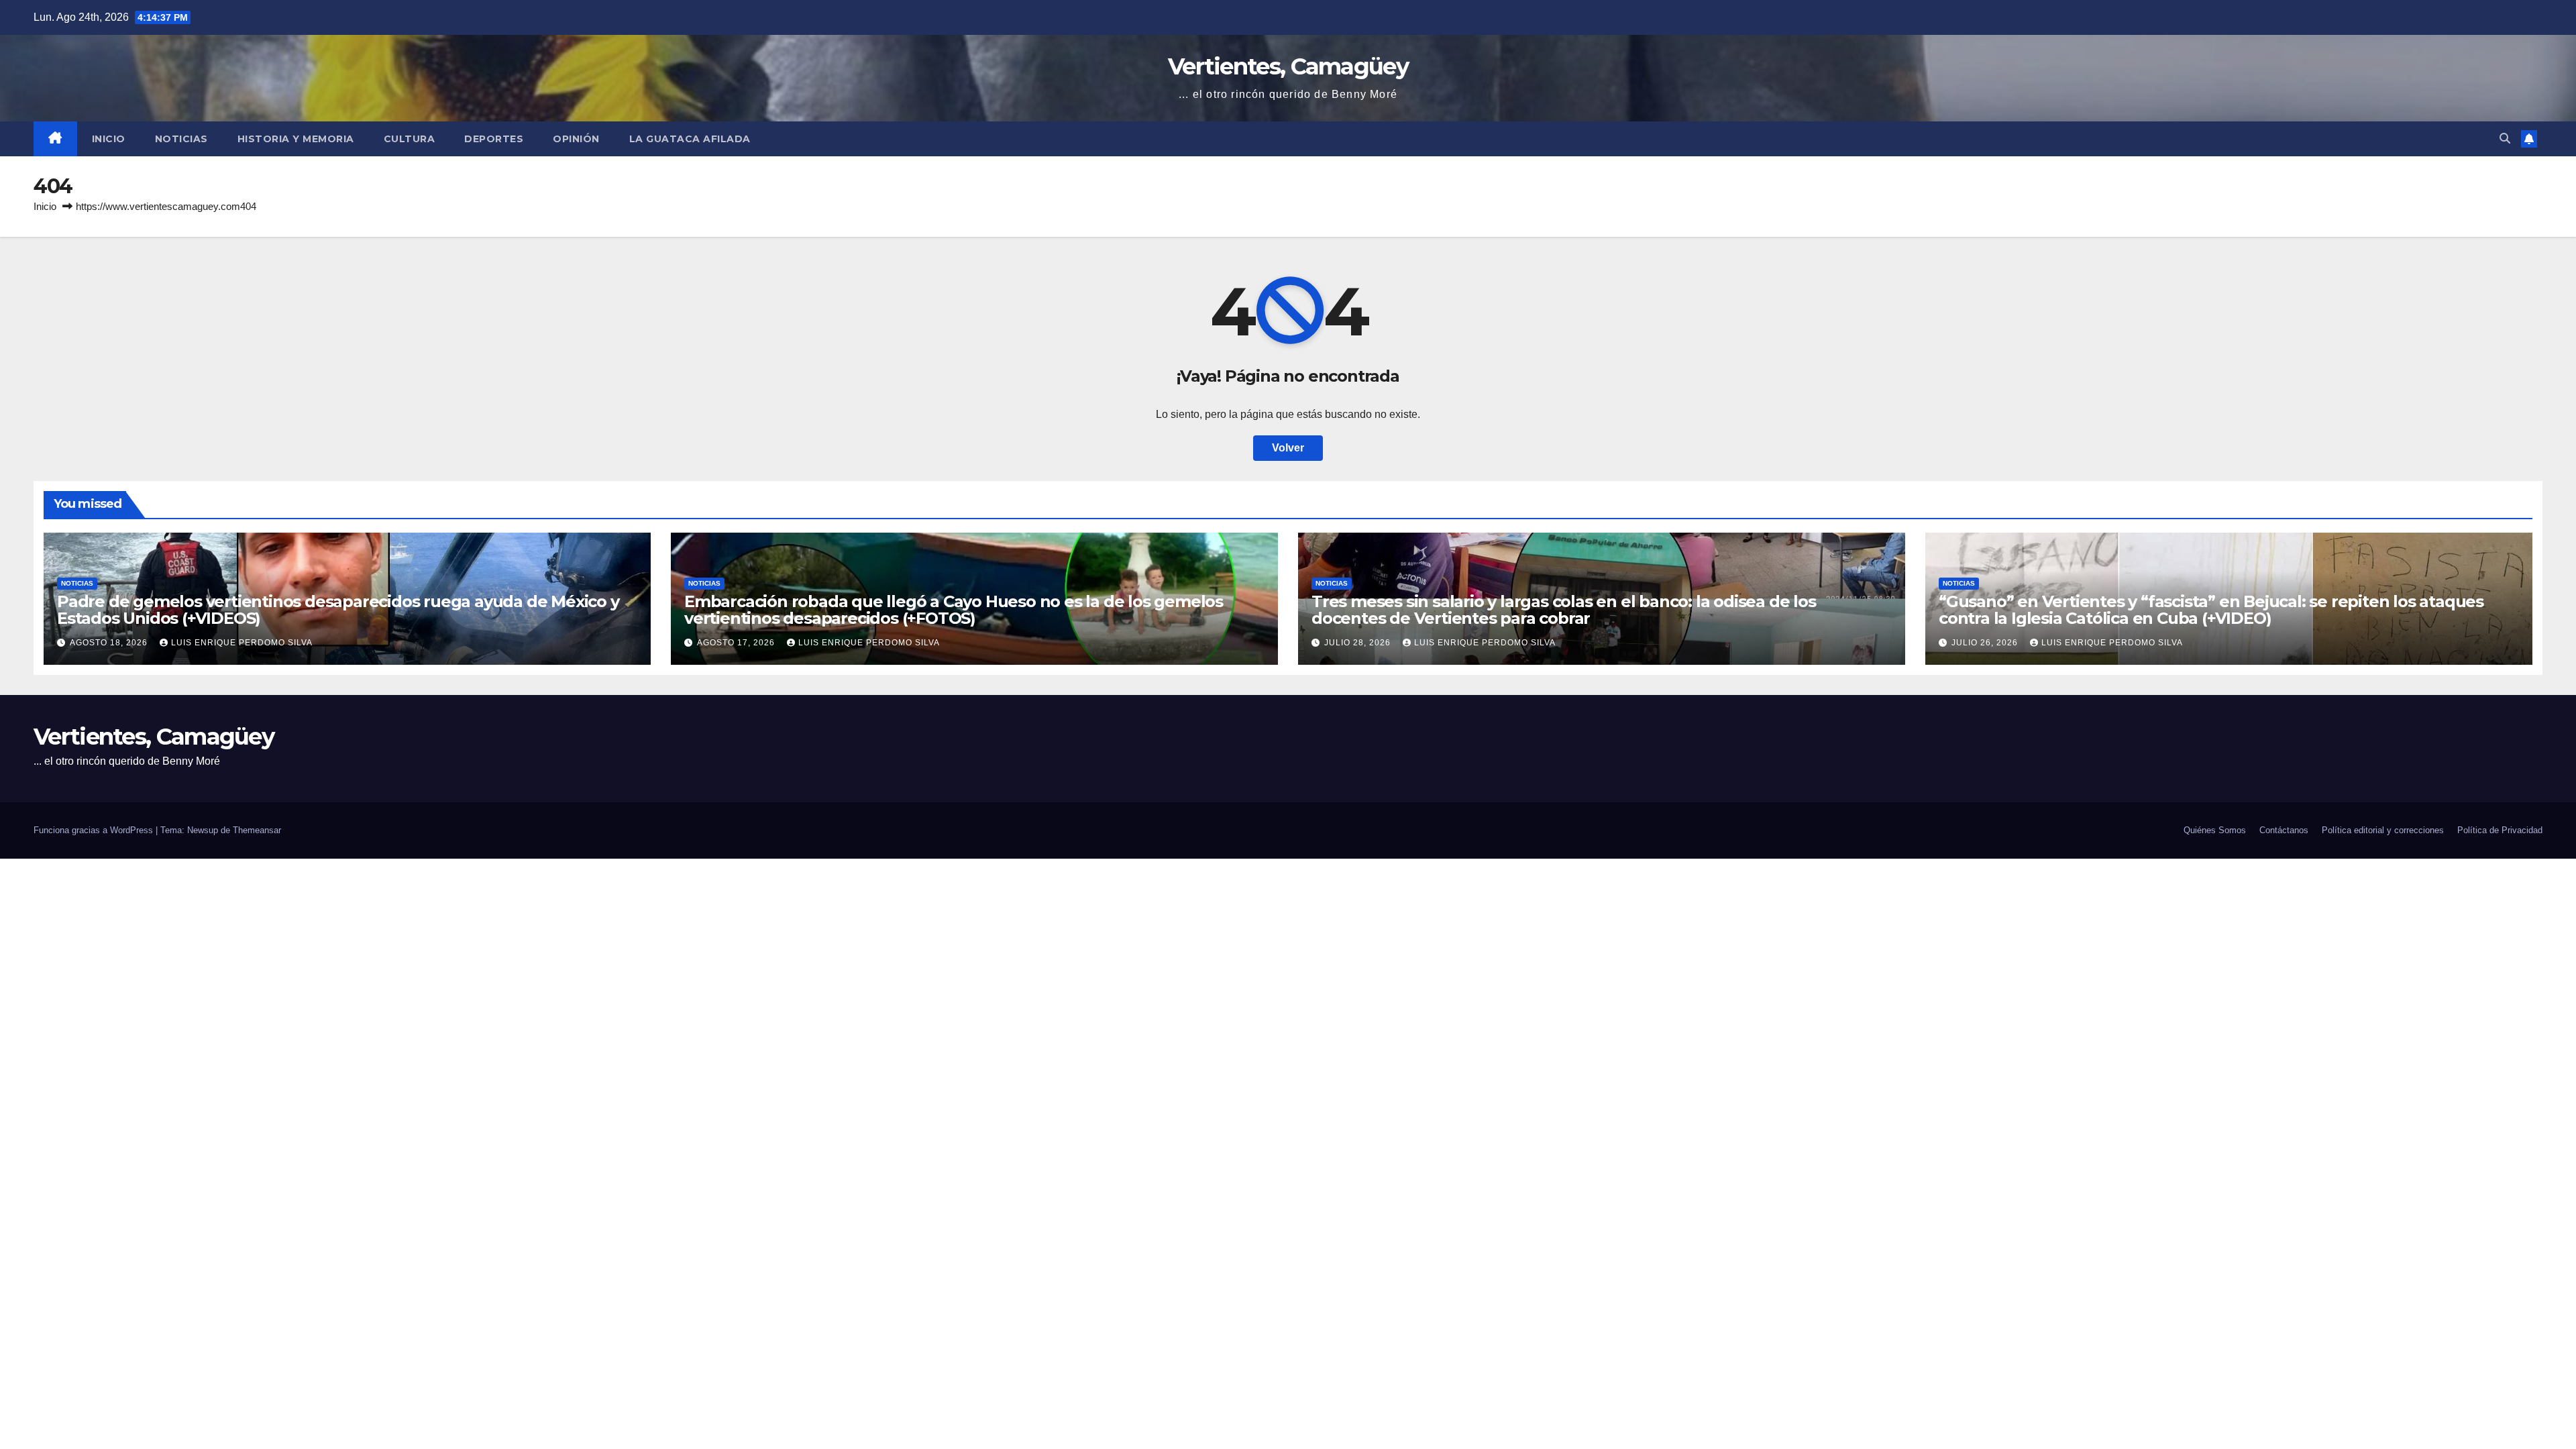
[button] (2505, 139)
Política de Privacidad (2500, 830)
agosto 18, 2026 (110, 643)
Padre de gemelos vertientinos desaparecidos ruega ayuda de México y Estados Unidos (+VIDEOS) (338, 610)
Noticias (181, 139)
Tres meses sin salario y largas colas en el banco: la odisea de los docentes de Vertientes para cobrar (1564, 610)
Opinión (576, 139)
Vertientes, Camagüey (1288, 66)
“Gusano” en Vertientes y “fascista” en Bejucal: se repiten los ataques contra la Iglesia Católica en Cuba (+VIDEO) (2211, 610)
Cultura (410, 139)
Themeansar (257, 830)
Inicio (109, 139)
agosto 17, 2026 (737, 643)
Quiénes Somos (2215, 830)
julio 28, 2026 (1359, 643)
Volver (1288, 448)
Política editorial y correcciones (2383, 830)
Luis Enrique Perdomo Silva (242, 643)
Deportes (494, 139)
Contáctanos (2284, 830)
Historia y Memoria (296, 139)
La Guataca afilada (690, 139)
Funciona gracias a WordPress (95, 830)
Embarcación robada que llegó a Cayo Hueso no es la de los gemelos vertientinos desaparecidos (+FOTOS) (954, 610)
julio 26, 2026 (1986, 643)
